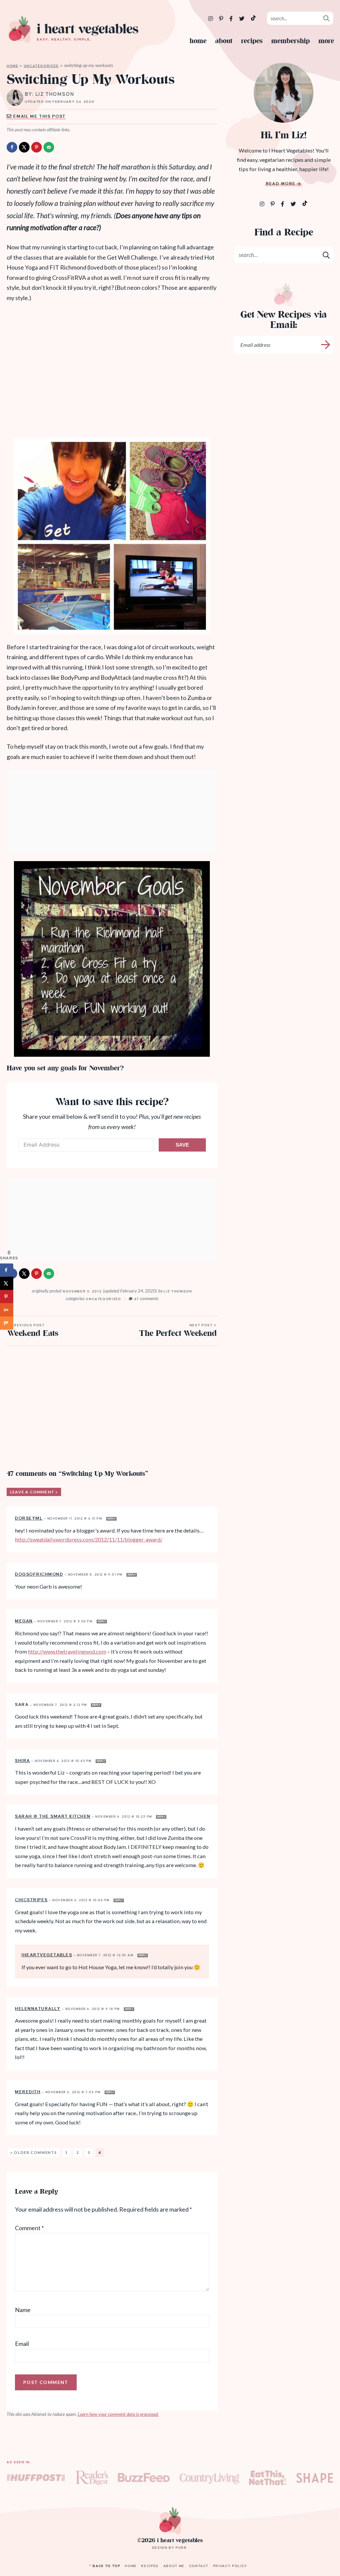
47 (146, 1299)
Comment (29, 2228)
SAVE (182, 1145)
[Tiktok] (305, 203)
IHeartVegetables (47, 1955)
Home (198, 41)
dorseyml (29, 1518)
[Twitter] (242, 18)
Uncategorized (41, 66)
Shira (23, 1761)
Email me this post (39, 116)
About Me (174, 2566)
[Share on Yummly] (7, 1310)
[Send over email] (49, 147)
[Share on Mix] (7, 1323)
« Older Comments (34, 2152)
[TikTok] (253, 18)
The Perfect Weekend (178, 1331)
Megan (24, 1621)
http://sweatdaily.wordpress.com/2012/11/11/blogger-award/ (89, 1539)
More (326, 41)
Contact (199, 2566)
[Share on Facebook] (12, 147)
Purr (181, 2548)
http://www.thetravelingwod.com (67, 1651)
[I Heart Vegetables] (73, 30)
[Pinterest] (222, 18)
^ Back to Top (105, 2566)
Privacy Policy (230, 2566)
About (224, 41)
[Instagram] (211, 18)
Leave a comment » (34, 1492)
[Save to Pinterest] (37, 147)
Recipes (252, 41)
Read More (281, 184)
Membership (291, 41)
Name (23, 2310)
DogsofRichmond (39, 1574)
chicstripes (31, 1900)
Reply (111, 1519)
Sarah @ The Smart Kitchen (53, 1816)
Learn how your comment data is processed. (118, 2414)
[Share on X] (24, 147)
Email (22, 2344)
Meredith (28, 2092)
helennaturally (38, 2009)
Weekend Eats (33, 1331)
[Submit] (327, 18)
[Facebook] (232, 18)
